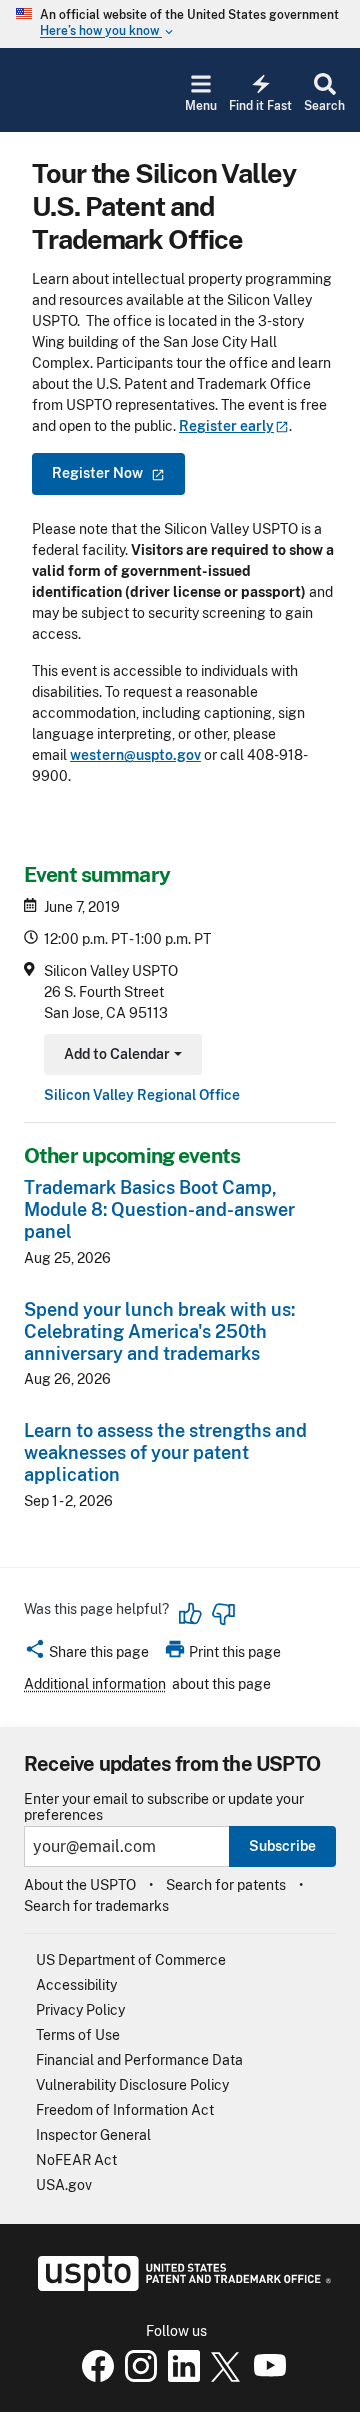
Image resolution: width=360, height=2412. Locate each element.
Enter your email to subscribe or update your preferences (164, 1807)
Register (226, 426)
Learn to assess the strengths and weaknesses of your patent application (165, 1452)
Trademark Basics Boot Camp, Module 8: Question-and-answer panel (159, 1209)
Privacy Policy (80, 2010)
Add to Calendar (120, 1056)
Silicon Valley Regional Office (142, 1095)
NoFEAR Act (76, 2160)
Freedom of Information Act (125, 2110)
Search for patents (226, 1885)
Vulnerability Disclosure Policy (132, 2085)
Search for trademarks (96, 1906)
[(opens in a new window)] (137, 2377)
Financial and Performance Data (139, 2060)
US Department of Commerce (131, 1960)
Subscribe (282, 1846)
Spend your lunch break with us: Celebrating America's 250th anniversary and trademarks (159, 1331)
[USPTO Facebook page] (94, 2377)
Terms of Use (78, 2035)
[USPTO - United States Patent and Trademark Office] (180, 2286)
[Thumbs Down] (223, 1614)
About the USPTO (80, 1885)
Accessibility (76, 1985)
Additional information (95, 1684)
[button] (86, 1655)
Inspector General (93, 2135)
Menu (201, 106)
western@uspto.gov (135, 755)
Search (324, 106)
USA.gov (64, 2185)
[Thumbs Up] (191, 1614)
